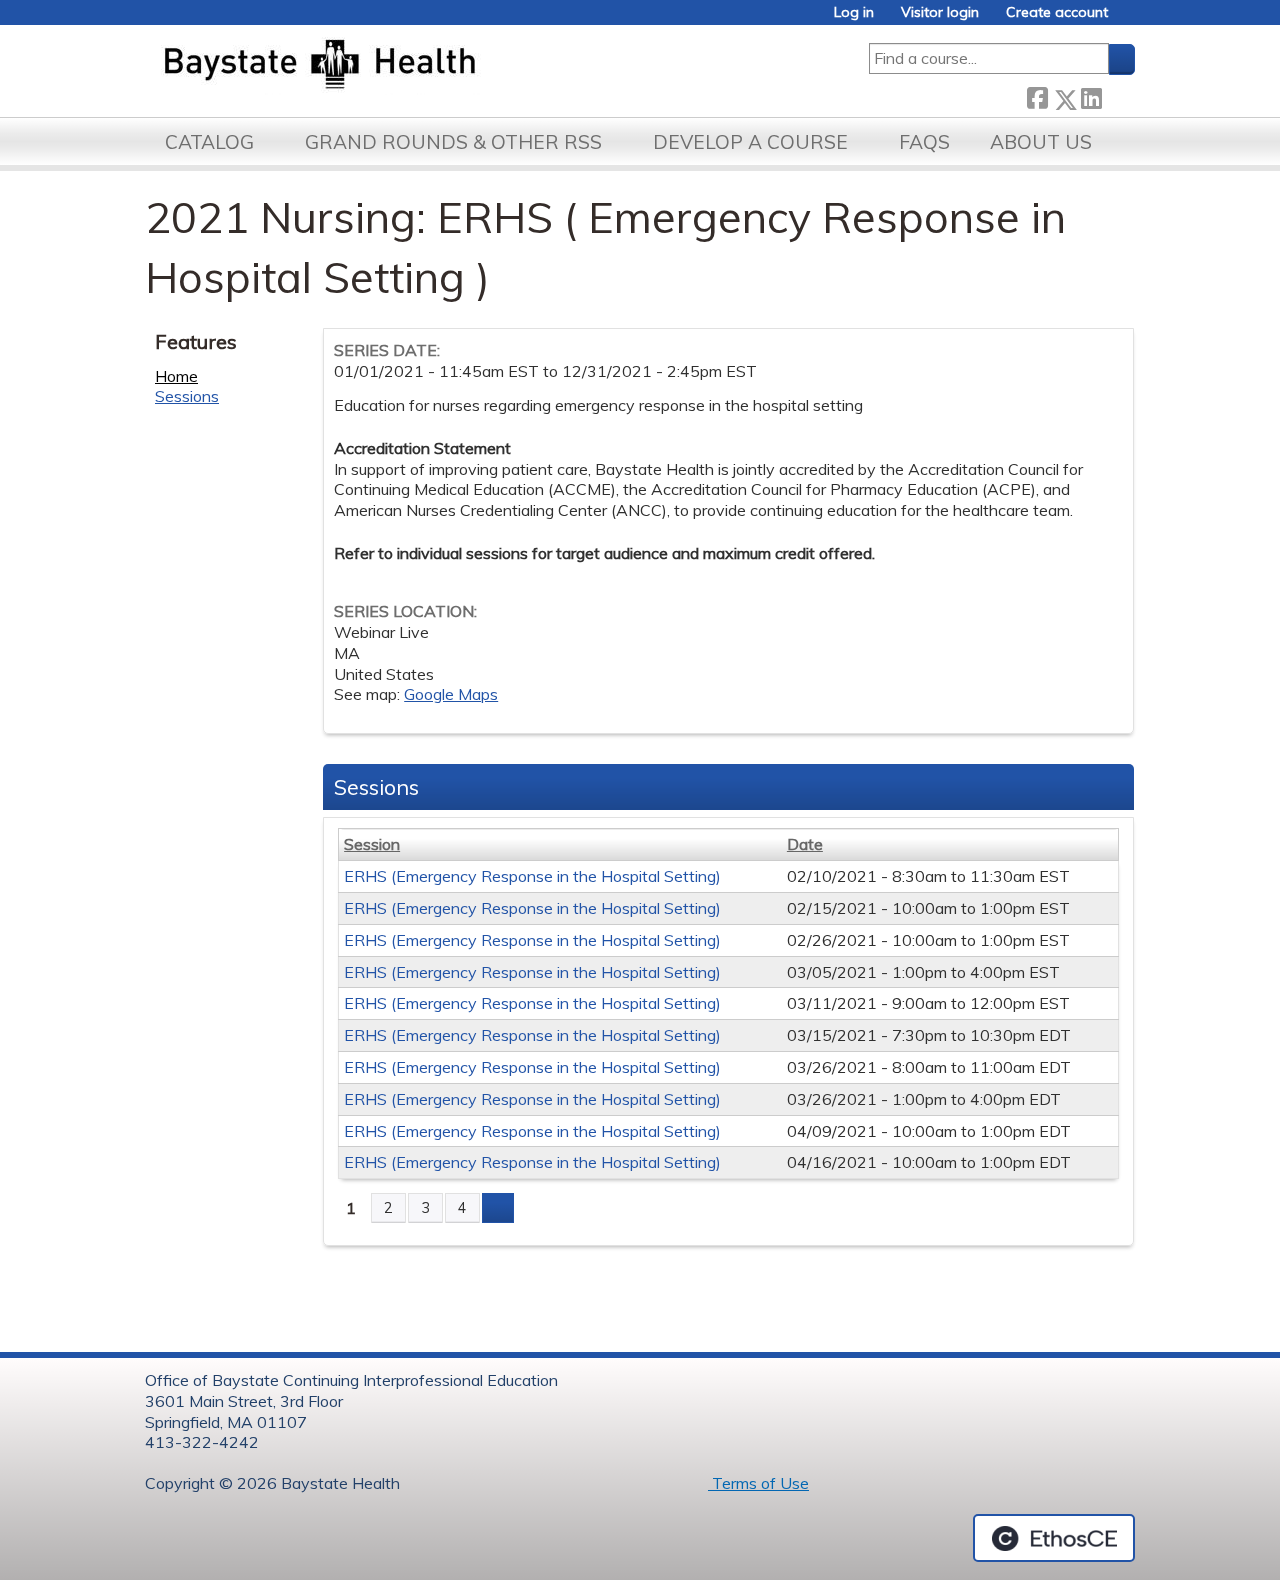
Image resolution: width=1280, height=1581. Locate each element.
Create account (1057, 12)
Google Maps (451, 694)
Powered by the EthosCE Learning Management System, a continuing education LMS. (1054, 1538)
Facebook (1037, 95)
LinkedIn (1091, 95)
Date (805, 844)
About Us (1041, 142)
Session (372, 844)
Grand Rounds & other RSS (453, 142)
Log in (854, 12)
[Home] (413, 66)
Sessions (187, 396)
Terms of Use (758, 1483)
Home (176, 376)
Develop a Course (750, 142)
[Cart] (1129, 19)
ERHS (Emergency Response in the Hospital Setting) (532, 876)
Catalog (209, 142)
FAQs (924, 142)
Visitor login (940, 12)
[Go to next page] (498, 1208)
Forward (1118, 95)
